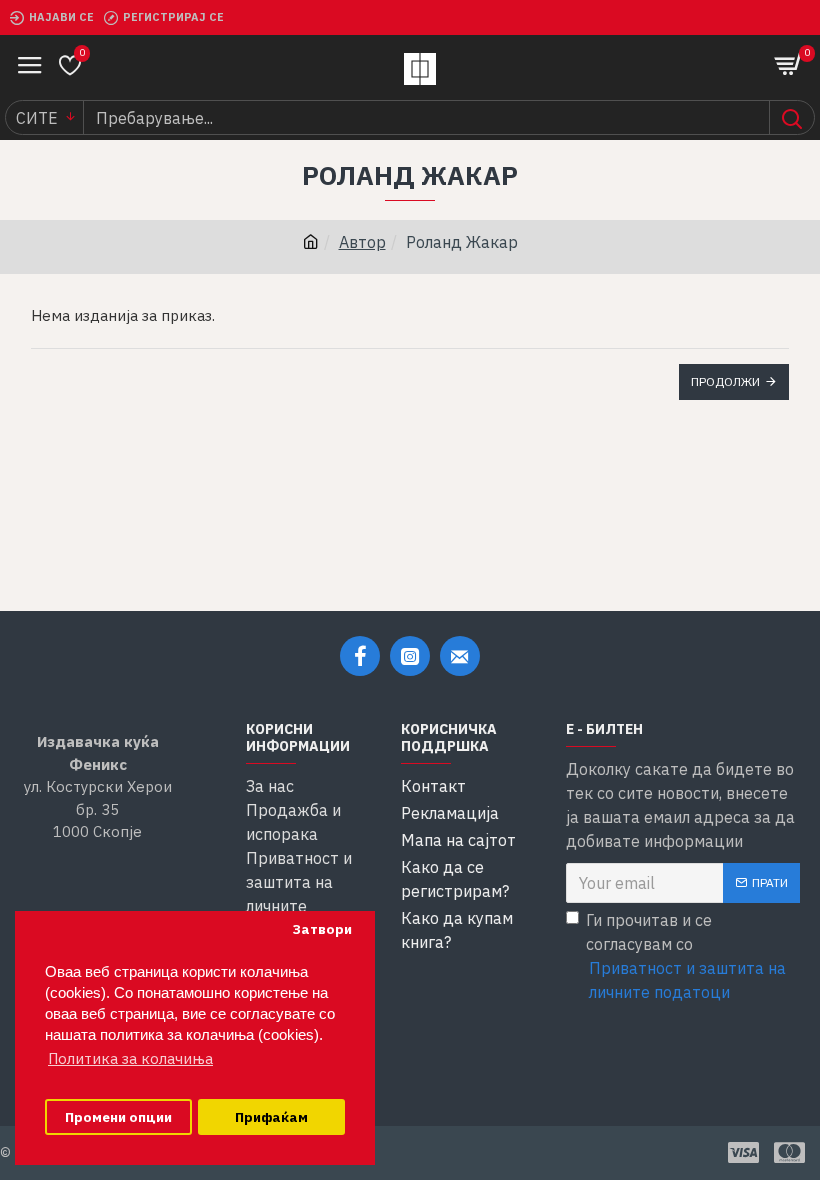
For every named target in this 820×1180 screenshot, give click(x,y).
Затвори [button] (322, 929)
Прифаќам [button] (271, 1117)
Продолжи (725, 381)
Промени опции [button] (118, 1117)
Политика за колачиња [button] (130, 1058)
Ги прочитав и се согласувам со (686, 956)
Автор (362, 242)
